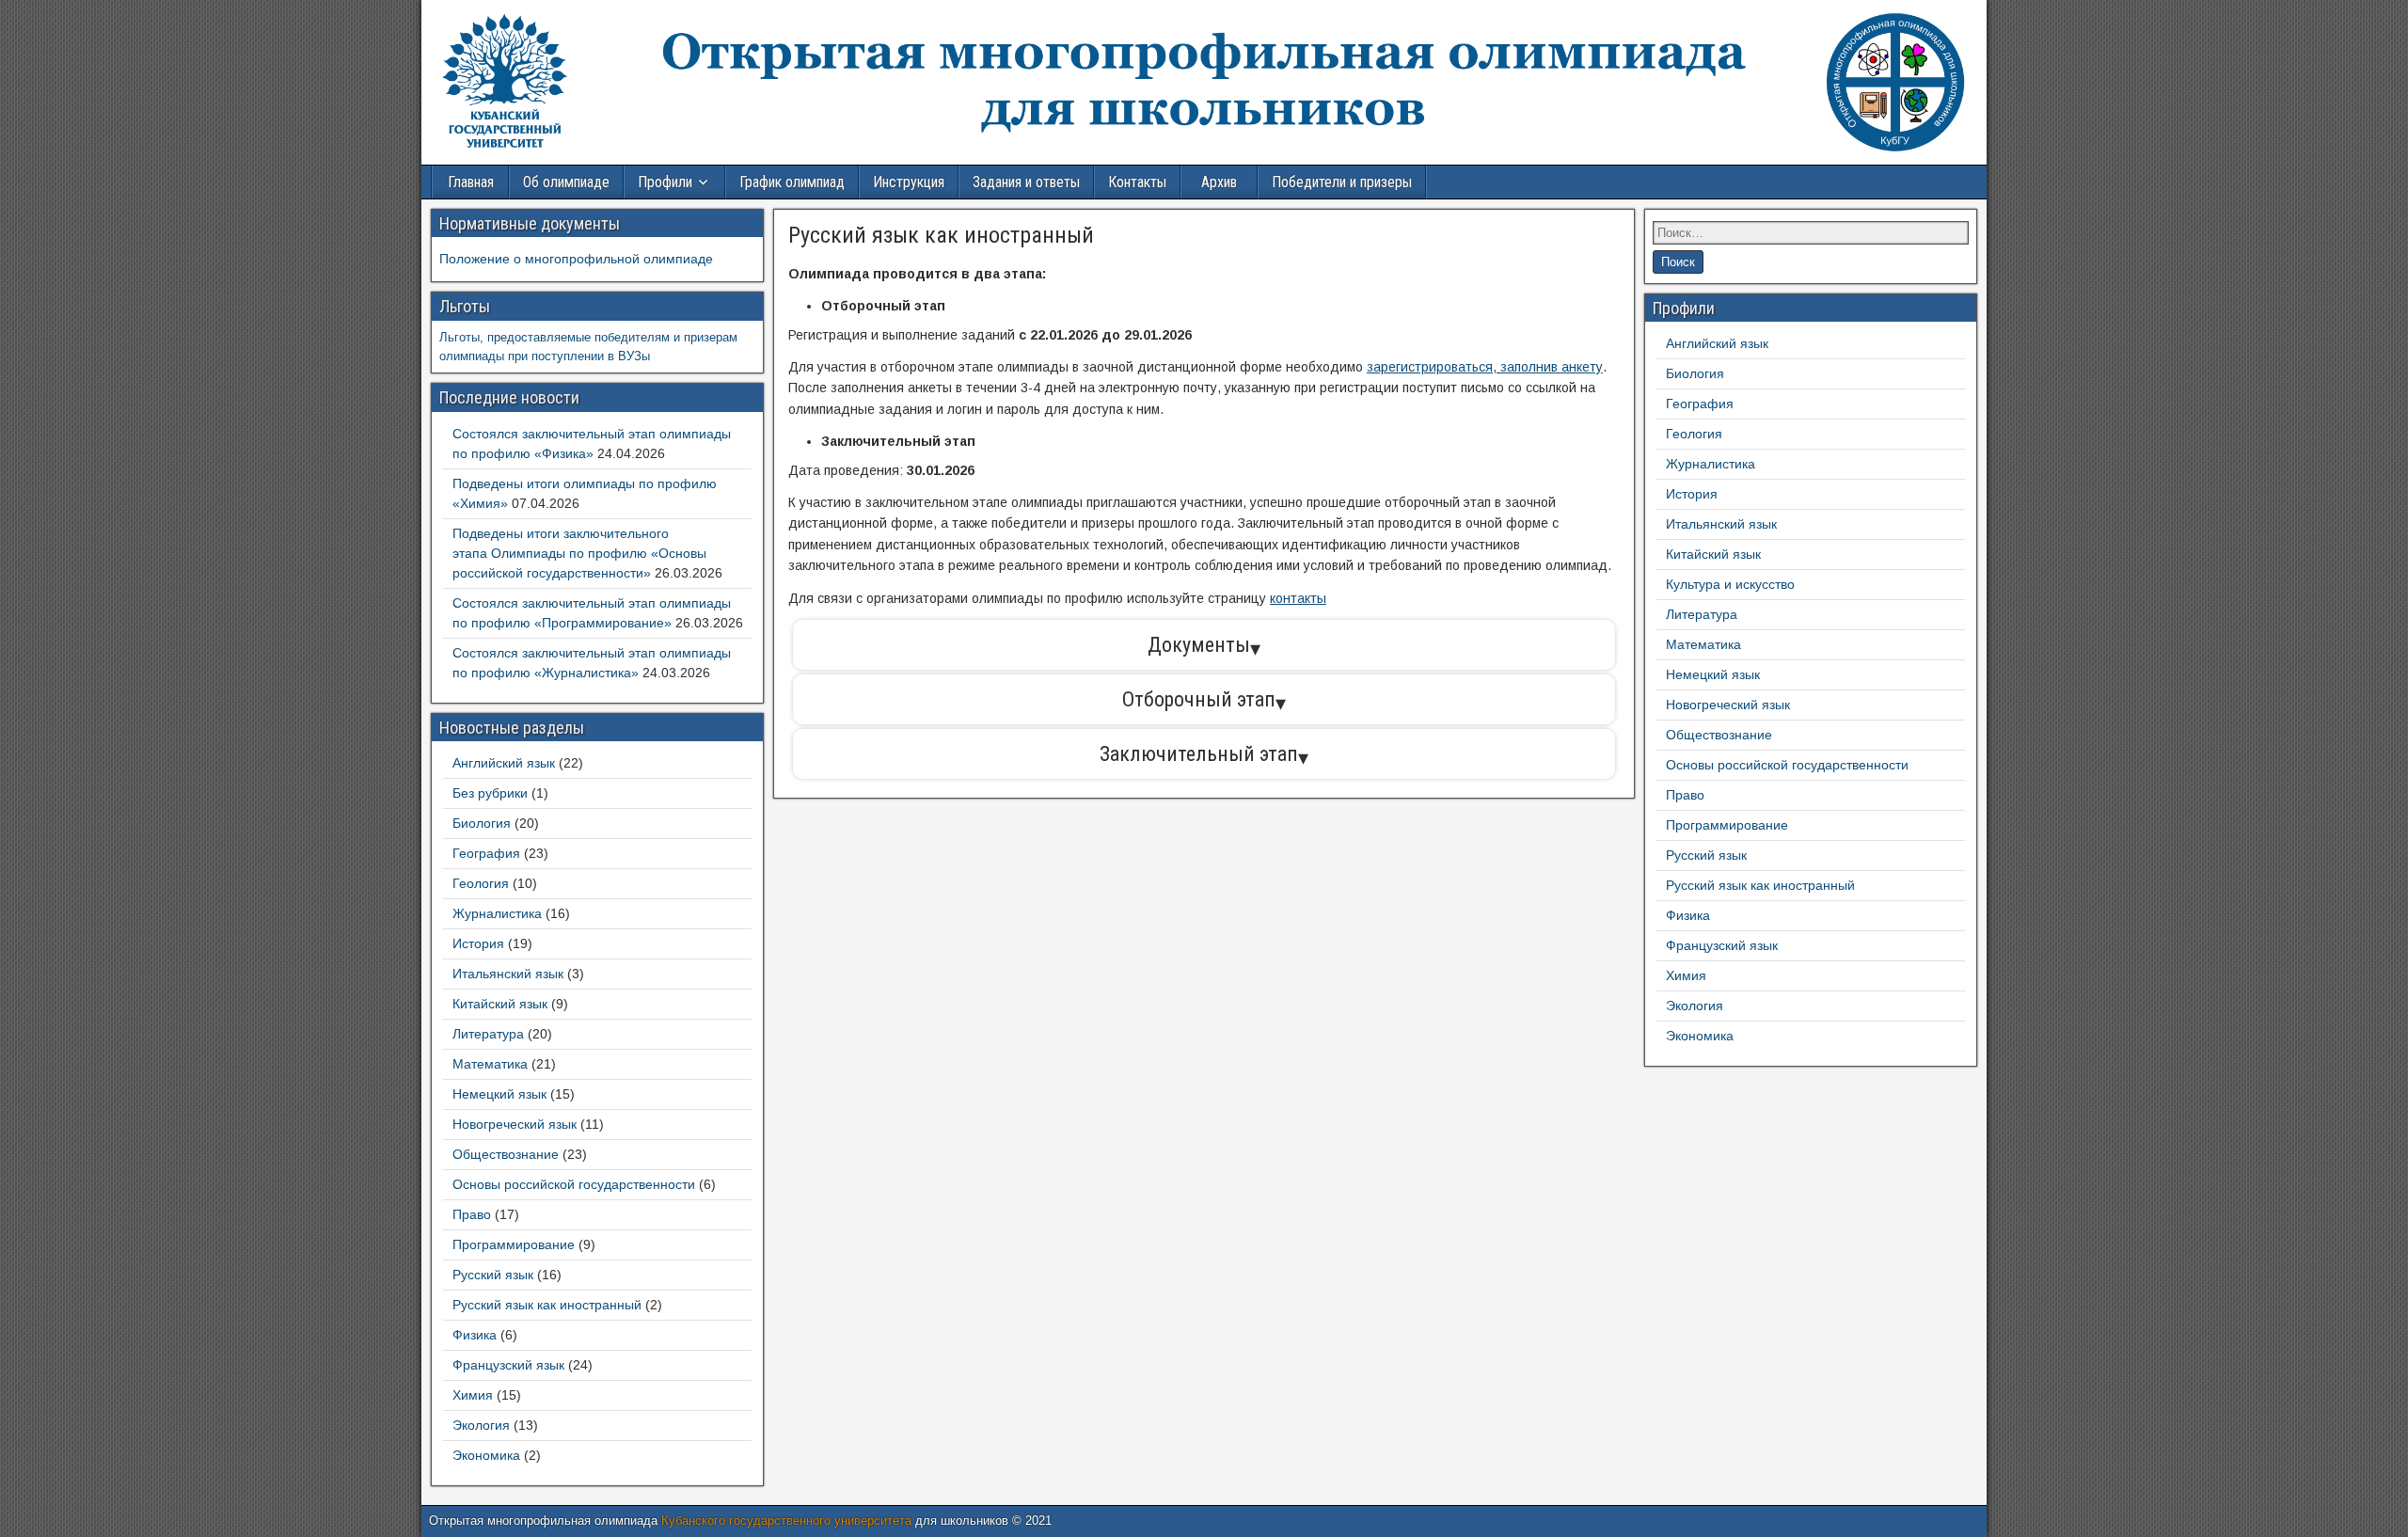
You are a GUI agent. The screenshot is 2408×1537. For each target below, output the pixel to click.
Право (472, 1214)
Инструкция (909, 182)
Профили (665, 182)
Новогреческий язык (515, 1124)
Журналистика (497, 913)
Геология (481, 883)
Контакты (1137, 182)
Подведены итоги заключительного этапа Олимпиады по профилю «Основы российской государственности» (579, 553)
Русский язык (493, 1275)
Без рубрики (490, 793)
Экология (481, 1425)
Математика (490, 1064)
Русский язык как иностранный (941, 235)
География (486, 853)
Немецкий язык (499, 1094)
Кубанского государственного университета (786, 1521)
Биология (482, 823)
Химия (473, 1395)
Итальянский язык (508, 974)
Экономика (486, 1455)
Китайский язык (500, 1004)
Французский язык (508, 1365)
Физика (475, 1335)
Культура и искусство (1730, 584)
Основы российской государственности (574, 1184)
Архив (1219, 182)
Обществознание (506, 1154)
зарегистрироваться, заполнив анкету (1485, 367)
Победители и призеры (1342, 182)
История (478, 943)
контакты (1298, 598)
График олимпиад (792, 182)
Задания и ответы (1026, 182)
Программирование (514, 1244)
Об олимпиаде (566, 182)
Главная (471, 182)
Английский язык (504, 763)
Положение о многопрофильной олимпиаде (576, 259)
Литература (488, 1034)
